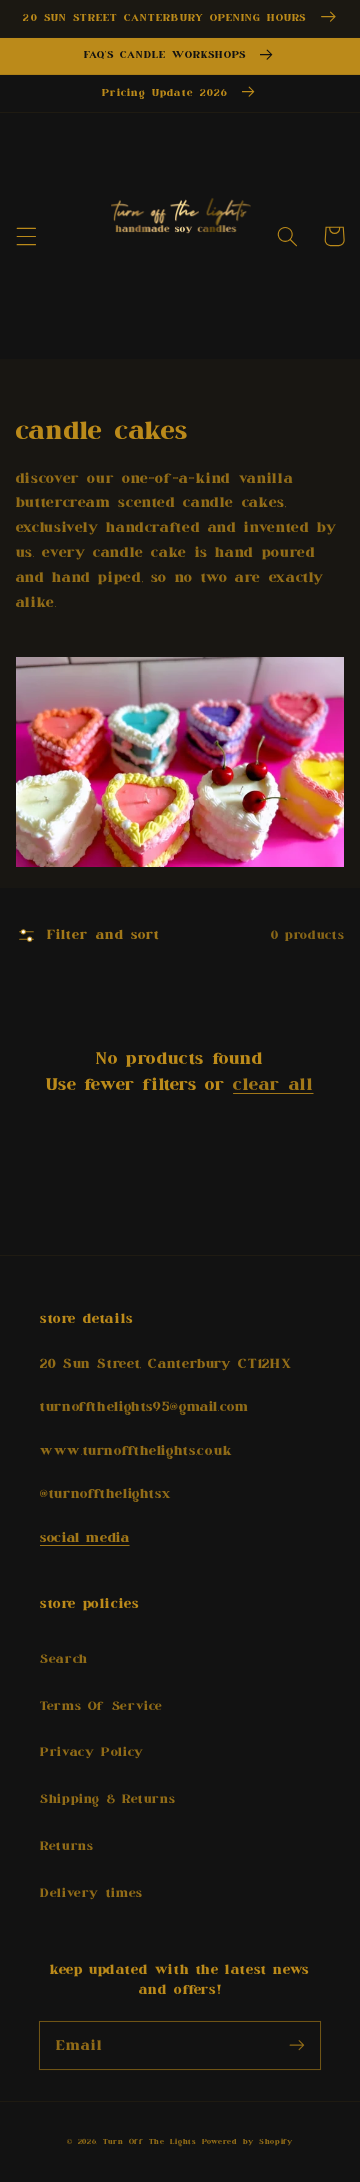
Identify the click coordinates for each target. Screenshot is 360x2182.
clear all (273, 1085)
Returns (66, 1846)
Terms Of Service (101, 1706)
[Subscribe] (297, 2045)
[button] (26, 236)
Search (64, 1659)
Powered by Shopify (247, 2141)
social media (85, 1538)
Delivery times (91, 1893)
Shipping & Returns (107, 1799)
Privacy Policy (92, 1752)
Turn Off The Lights (150, 2141)
